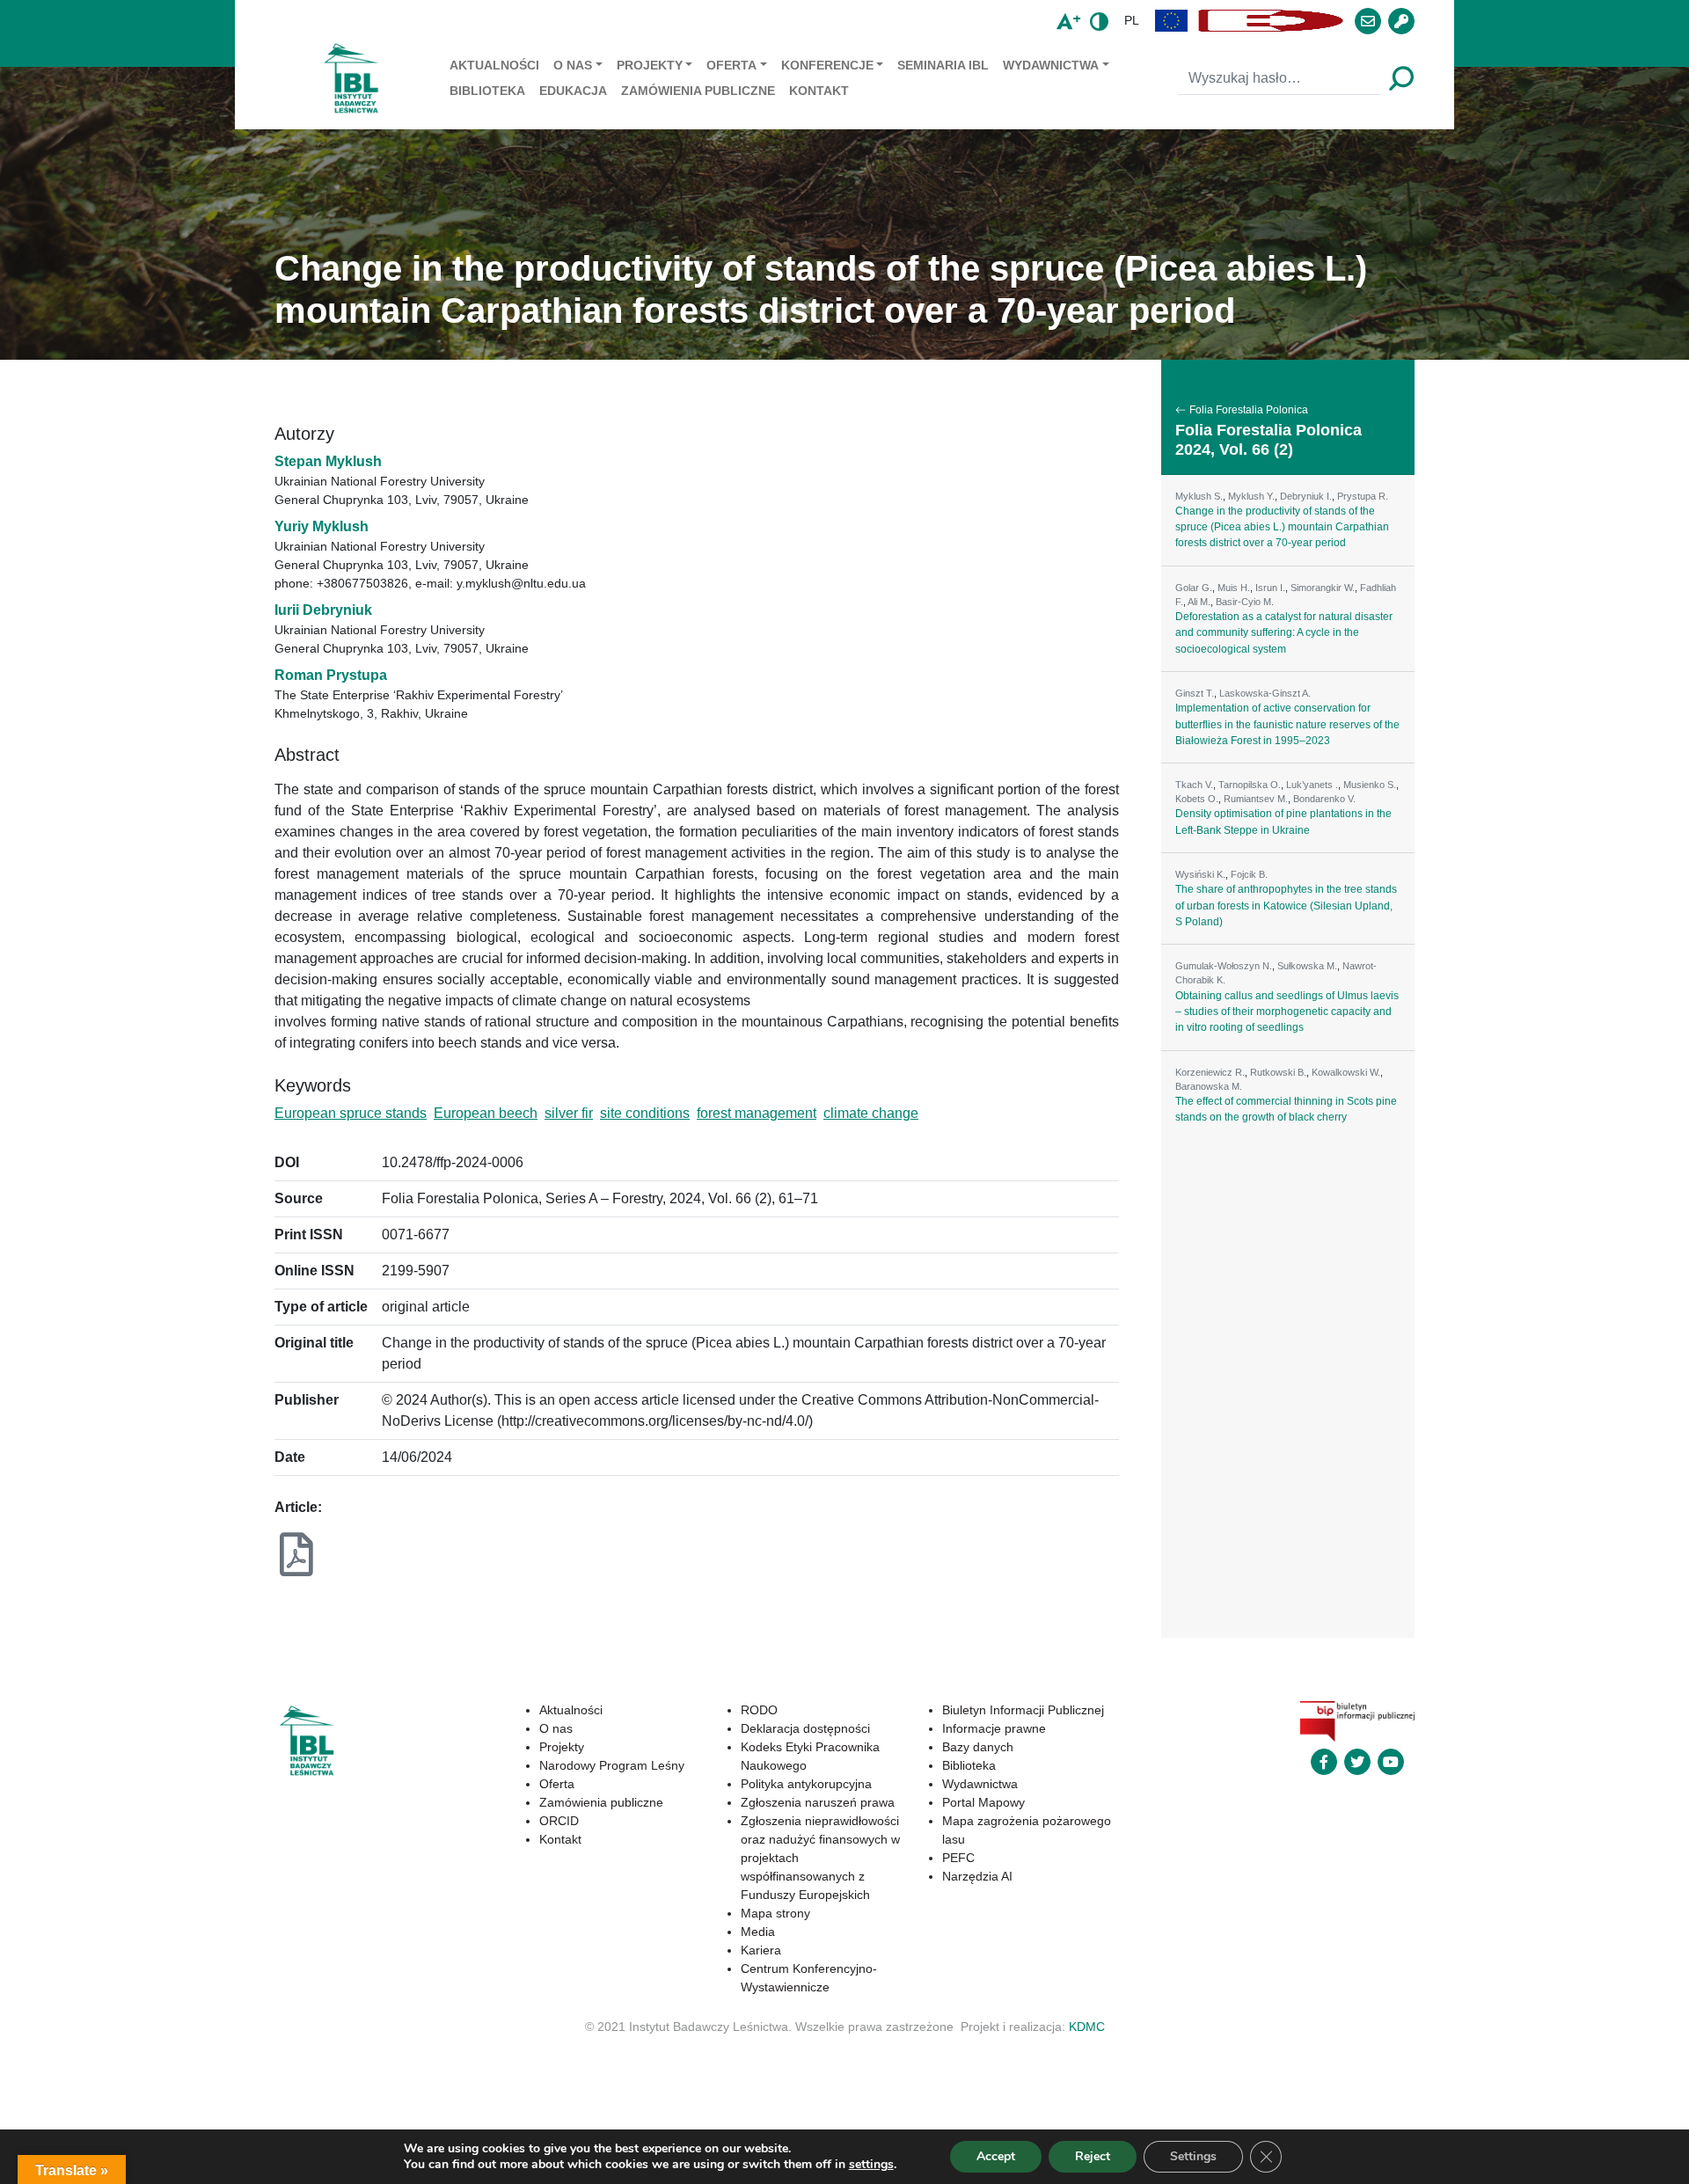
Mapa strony (775, 1913)
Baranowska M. (1209, 1086)
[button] (1172, 21)
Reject (1093, 2156)
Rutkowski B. (1278, 1072)
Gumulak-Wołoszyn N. (1224, 966)
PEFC (958, 1858)
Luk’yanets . (1312, 785)
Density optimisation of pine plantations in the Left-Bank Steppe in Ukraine (1283, 822)
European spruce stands (351, 1113)
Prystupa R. (1363, 496)
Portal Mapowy (983, 1802)
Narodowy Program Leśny (612, 1765)
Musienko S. (1370, 785)
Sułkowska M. (1307, 966)
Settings (1193, 2156)
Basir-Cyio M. (1245, 602)
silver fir (569, 1113)
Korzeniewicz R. (1210, 1072)
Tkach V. (1194, 785)
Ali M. (1199, 602)
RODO (759, 1710)
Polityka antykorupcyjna (806, 1784)
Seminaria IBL (943, 65)
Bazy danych (978, 1747)
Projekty (650, 65)
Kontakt (819, 91)
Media (758, 1932)
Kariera (761, 1950)
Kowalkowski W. (1346, 1072)
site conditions (645, 1113)
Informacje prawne (994, 1728)
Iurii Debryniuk (323, 610)
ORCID (559, 1821)
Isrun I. (1270, 588)
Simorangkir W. (1323, 588)
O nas (573, 65)
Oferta (731, 65)
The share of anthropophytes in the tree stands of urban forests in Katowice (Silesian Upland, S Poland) (1286, 906)
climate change (871, 1113)
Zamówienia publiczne (698, 91)
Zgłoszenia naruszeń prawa (818, 1802)
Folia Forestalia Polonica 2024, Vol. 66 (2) (1269, 440)
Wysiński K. (1200, 874)
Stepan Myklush (328, 461)
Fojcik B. (1249, 874)
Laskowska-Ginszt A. (1265, 693)
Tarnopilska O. (1250, 785)
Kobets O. (1197, 799)
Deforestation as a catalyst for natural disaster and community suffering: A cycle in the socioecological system (1284, 633)
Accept (996, 2156)
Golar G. (1194, 588)
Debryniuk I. (1306, 496)
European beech (486, 1113)
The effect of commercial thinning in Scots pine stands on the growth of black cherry (1286, 1109)
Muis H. (1234, 588)
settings (871, 2165)
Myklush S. (1199, 496)
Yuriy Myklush (322, 526)
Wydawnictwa (1051, 65)
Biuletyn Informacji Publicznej (1023, 1710)
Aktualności (494, 65)
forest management (757, 1113)
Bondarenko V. (1324, 799)
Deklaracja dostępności (805, 1728)
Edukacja (573, 91)
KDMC (1087, 2027)
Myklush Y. (1251, 496)
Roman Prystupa (331, 675)
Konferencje (827, 65)
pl (1132, 20)
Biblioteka (487, 91)
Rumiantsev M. (1256, 799)
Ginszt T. (1195, 693)
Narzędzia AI (977, 1876)
